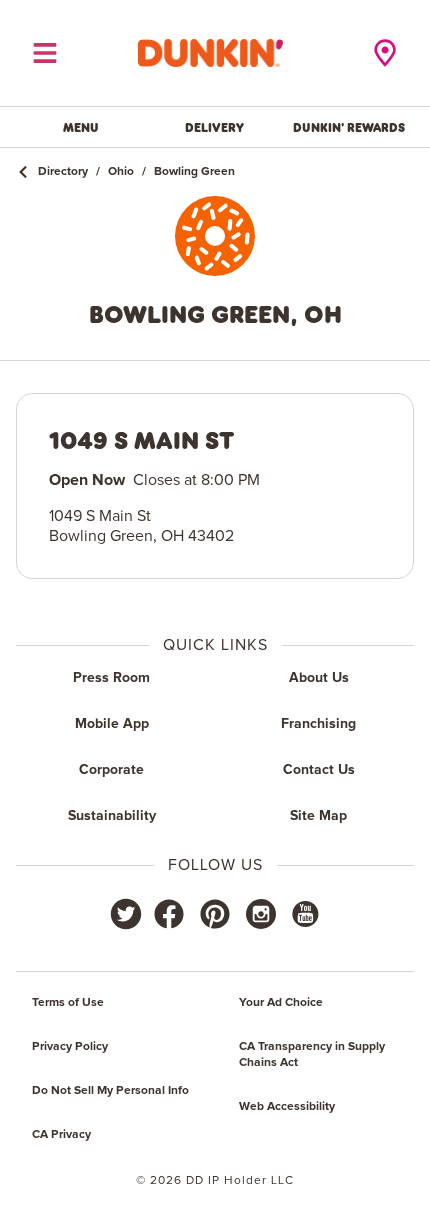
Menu (81, 127)
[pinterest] (215, 914)
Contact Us (319, 770)
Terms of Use (68, 1003)
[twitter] (126, 914)
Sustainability (112, 816)
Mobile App (112, 724)
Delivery (214, 127)
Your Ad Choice (281, 1003)
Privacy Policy (70, 1047)
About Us (319, 678)
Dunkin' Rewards (349, 127)
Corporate (111, 770)
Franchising (318, 724)
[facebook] (169, 914)
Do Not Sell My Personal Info (110, 1091)
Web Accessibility (287, 1107)
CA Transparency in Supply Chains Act (312, 1055)
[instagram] (261, 914)
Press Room (111, 678)
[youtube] (304, 914)
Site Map (318, 816)
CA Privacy (61, 1135)
